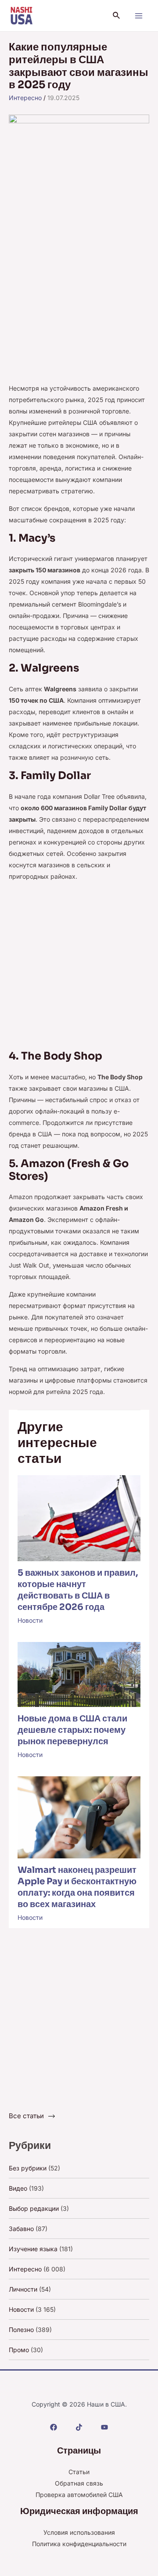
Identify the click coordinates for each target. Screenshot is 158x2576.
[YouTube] (104, 2427)
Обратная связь (79, 2483)
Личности (23, 2289)
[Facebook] (54, 2427)
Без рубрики (28, 2168)
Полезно (21, 2330)
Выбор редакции (34, 2208)
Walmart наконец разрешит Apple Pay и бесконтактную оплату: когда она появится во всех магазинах (77, 1887)
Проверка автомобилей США (79, 2495)
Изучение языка (33, 2249)
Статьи (79, 2472)
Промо (19, 2350)
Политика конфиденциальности (79, 2544)
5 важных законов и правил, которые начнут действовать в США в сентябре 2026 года (78, 1590)
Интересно (25, 98)
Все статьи (26, 2116)
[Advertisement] (79, 300)
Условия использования (79, 2532)
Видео (18, 2188)
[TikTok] (79, 2427)
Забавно (21, 2229)
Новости (30, 1620)
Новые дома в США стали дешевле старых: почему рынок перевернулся (72, 1730)
